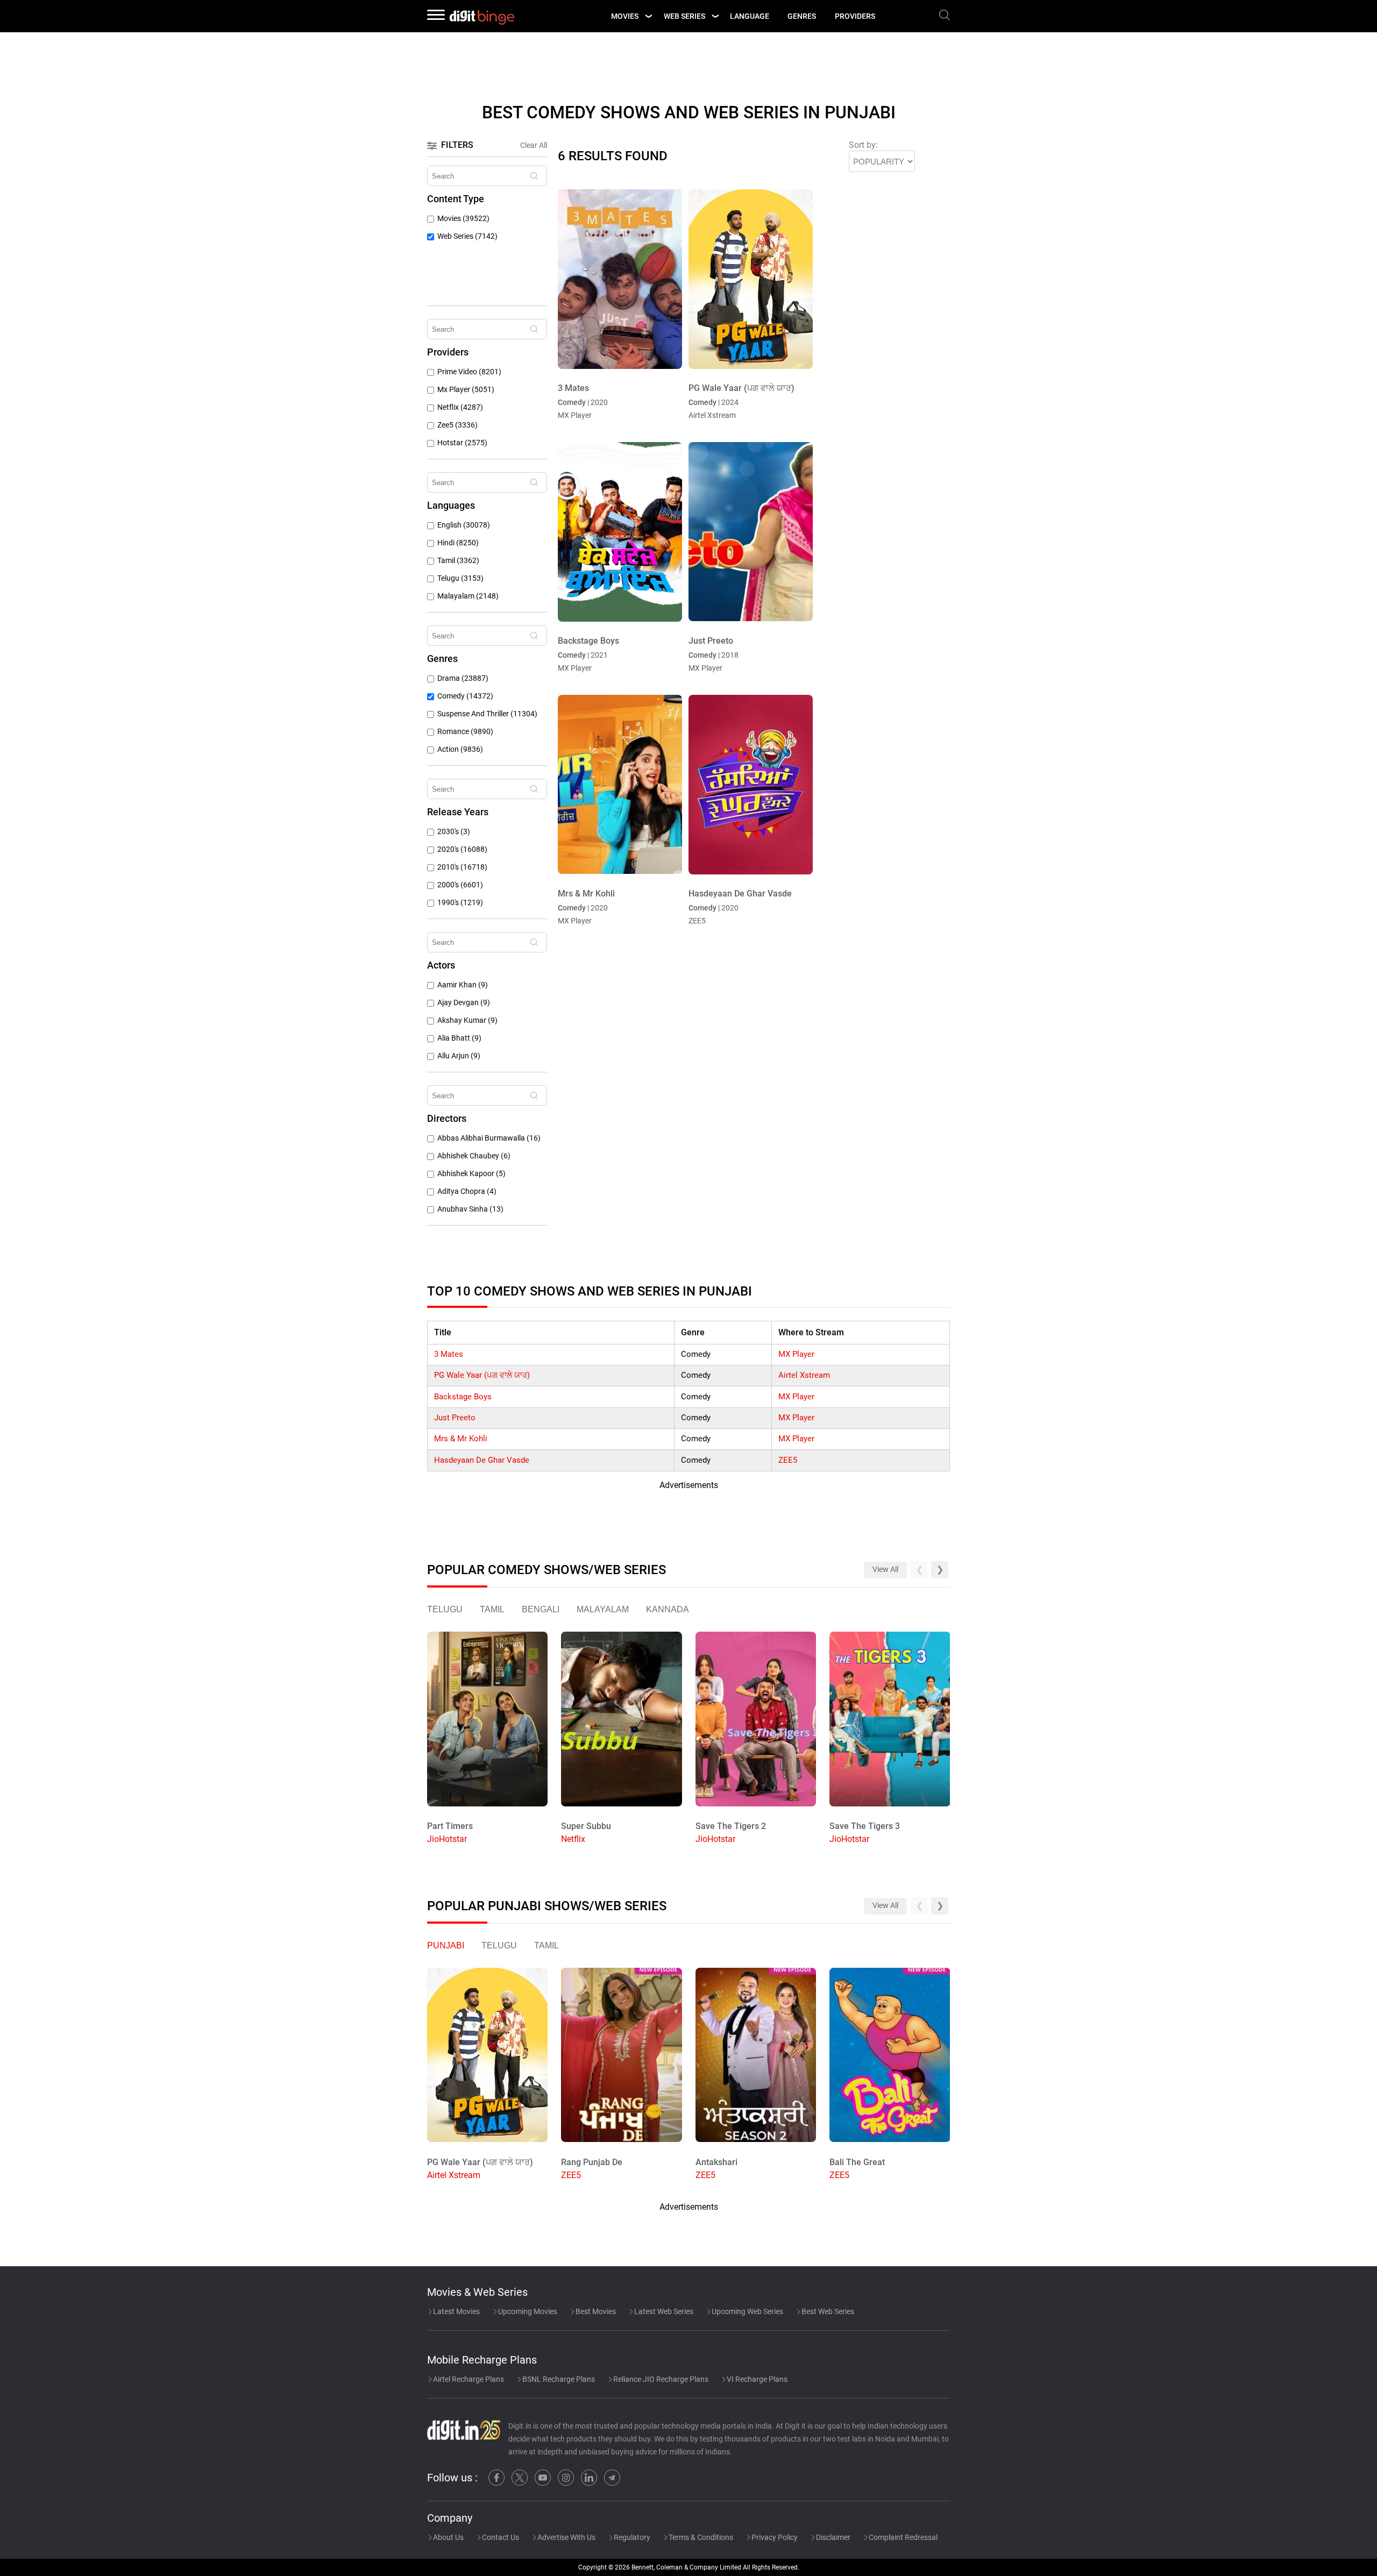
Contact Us (500, 2537)
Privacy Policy (774, 2537)
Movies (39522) (463, 219)
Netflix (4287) (460, 407)
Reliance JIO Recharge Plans (660, 2379)
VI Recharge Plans (756, 2379)
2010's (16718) (462, 867)
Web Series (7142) (467, 236)
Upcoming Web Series (747, 2311)
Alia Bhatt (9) (459, 1038)
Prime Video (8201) (469, 372)
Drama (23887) (463, 678)
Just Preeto (455, 1418)
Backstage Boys (463, 1397)
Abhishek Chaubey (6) (474, 1156)
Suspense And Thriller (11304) (487, 714)
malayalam (603, 1609)
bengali (541, 1609)
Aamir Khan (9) (463, 985)
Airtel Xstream (804, 1375)
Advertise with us (566, 2537)
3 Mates (449, 1354)
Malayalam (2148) (468, 596)
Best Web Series (827, 2311)
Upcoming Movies (527, 2311)
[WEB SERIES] (715, 16)
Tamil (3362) (458, 561)
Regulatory (631, 2537)
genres (802, 16)
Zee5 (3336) (457, 425)
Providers (855, 16)
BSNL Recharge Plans (558, 2379)
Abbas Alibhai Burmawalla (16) (489, 1138)
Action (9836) (460, 749)
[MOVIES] (648, 16)
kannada (668, 1609)
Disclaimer (832, 2537)
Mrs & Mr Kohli (461, 1439)
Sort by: (863, 145)
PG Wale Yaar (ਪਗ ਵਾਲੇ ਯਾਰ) (482, 1375)
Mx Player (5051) (466, 390)
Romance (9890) (465, 732)
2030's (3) (454, 832)
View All (885, 1570)
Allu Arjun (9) (459, 1056)
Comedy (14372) (465, 696)
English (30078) (464, 525)
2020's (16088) (462, 849)
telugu (445, 1609)
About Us (448, 2537)
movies (625, 16)
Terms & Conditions (700, 2537)
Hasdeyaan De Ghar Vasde (482, 1460)
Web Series (684, 16)
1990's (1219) (460, 903)
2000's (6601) (460, 885)
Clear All (534, 145)
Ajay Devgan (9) (464, 1003)
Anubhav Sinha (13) (470, 1209)
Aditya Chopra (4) (467, 1191)
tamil (492, 1609)
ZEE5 (788, 1460)
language (750, 16)
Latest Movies (456, 2311)
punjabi (446, 1945)
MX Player (796, 1354)
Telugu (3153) (460, 578)
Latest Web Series (663, 2311)
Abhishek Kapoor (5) (471, 1174)
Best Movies (595, 2311)
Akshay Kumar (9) (467, 1020)
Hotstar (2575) (462, 443)
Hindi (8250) (458, 543)
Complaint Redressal (902, 2537)
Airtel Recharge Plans (468, 2379)
